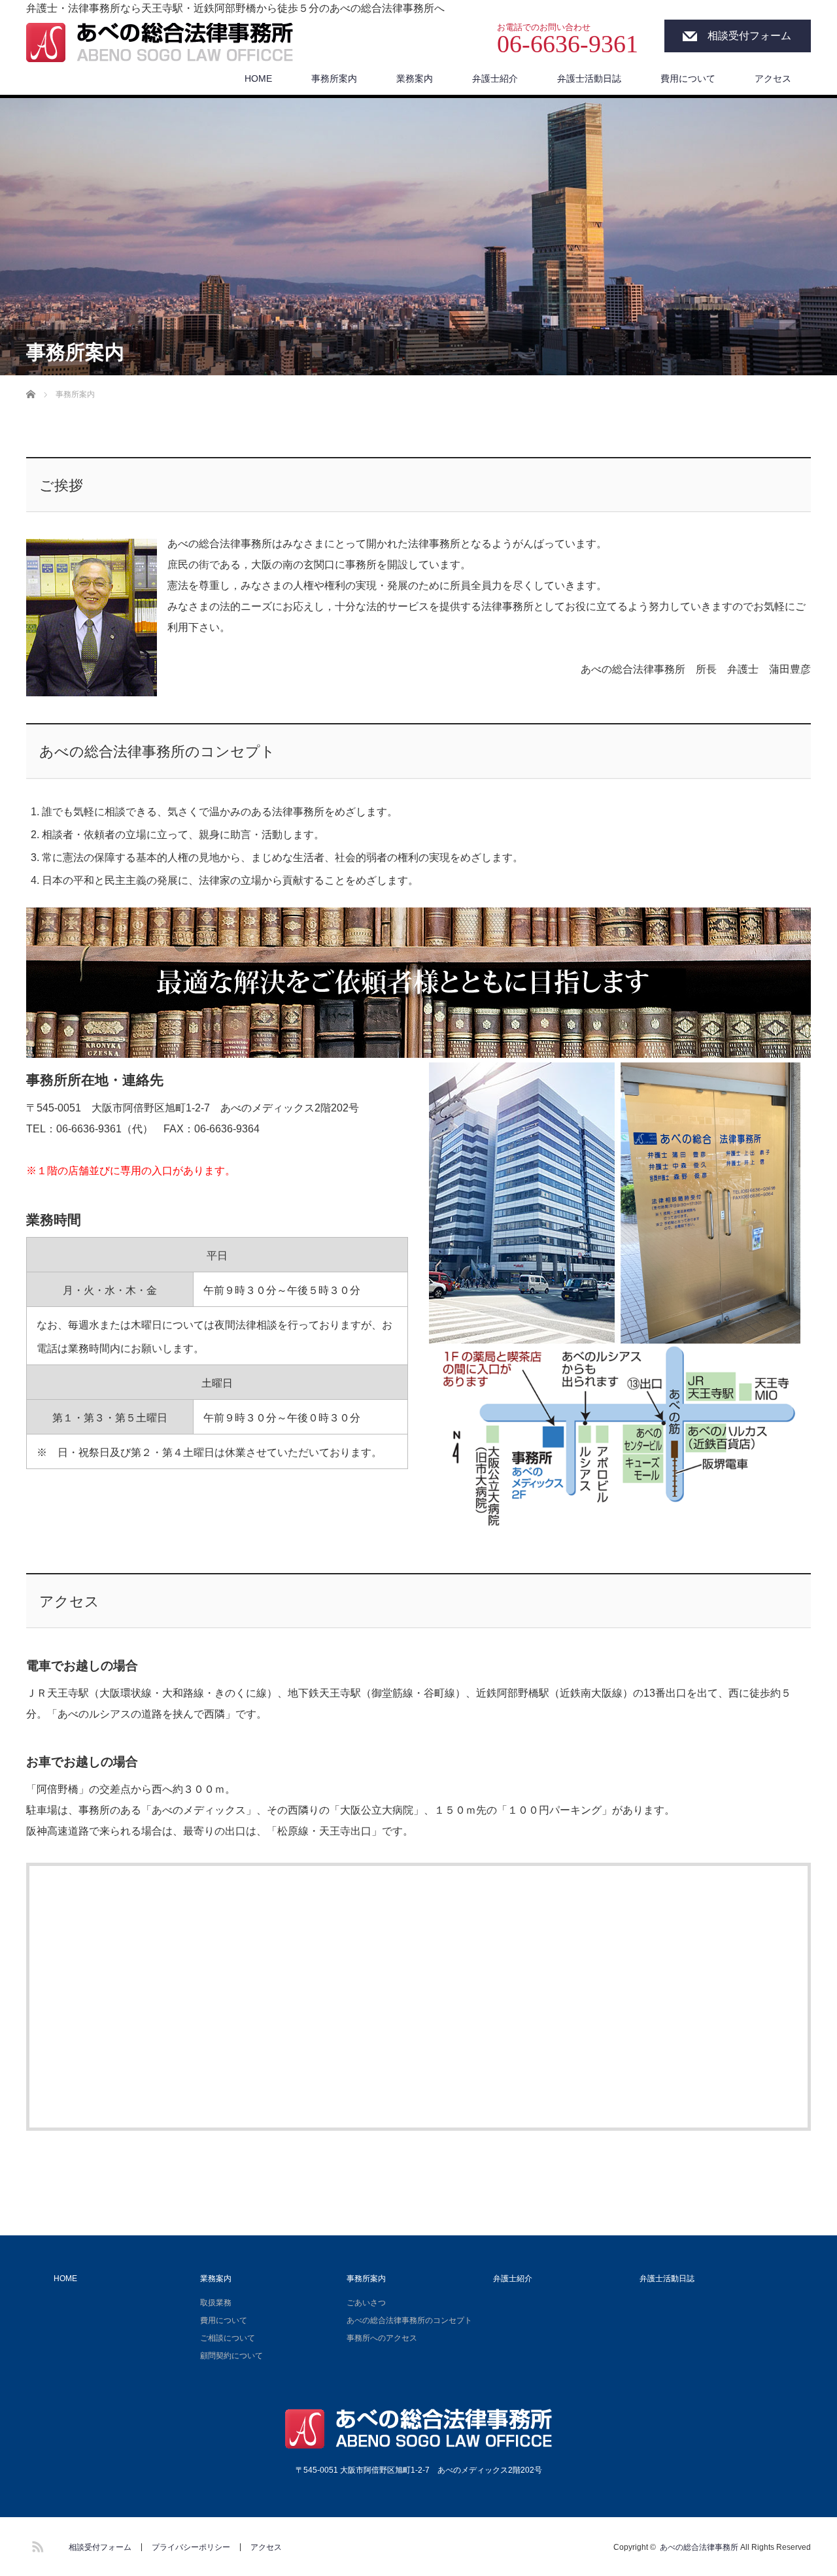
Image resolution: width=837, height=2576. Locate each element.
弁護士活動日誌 (589, 78)
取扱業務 (216, 2303)
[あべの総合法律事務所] (160, 44)
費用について (688, 78)
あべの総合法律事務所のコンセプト (409, 2320)
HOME (258, 78)
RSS (36, 2545)
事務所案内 (334, 78)
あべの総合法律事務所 (699, 2547)
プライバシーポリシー (191, 2547)
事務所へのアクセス (382, 2338)
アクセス (773, 78)
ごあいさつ (366, 2303)
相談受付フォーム (749, 36)
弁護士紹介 (495, 78)
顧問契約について (231, 2356)
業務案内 (415, 78)
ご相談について (228, 2338)
